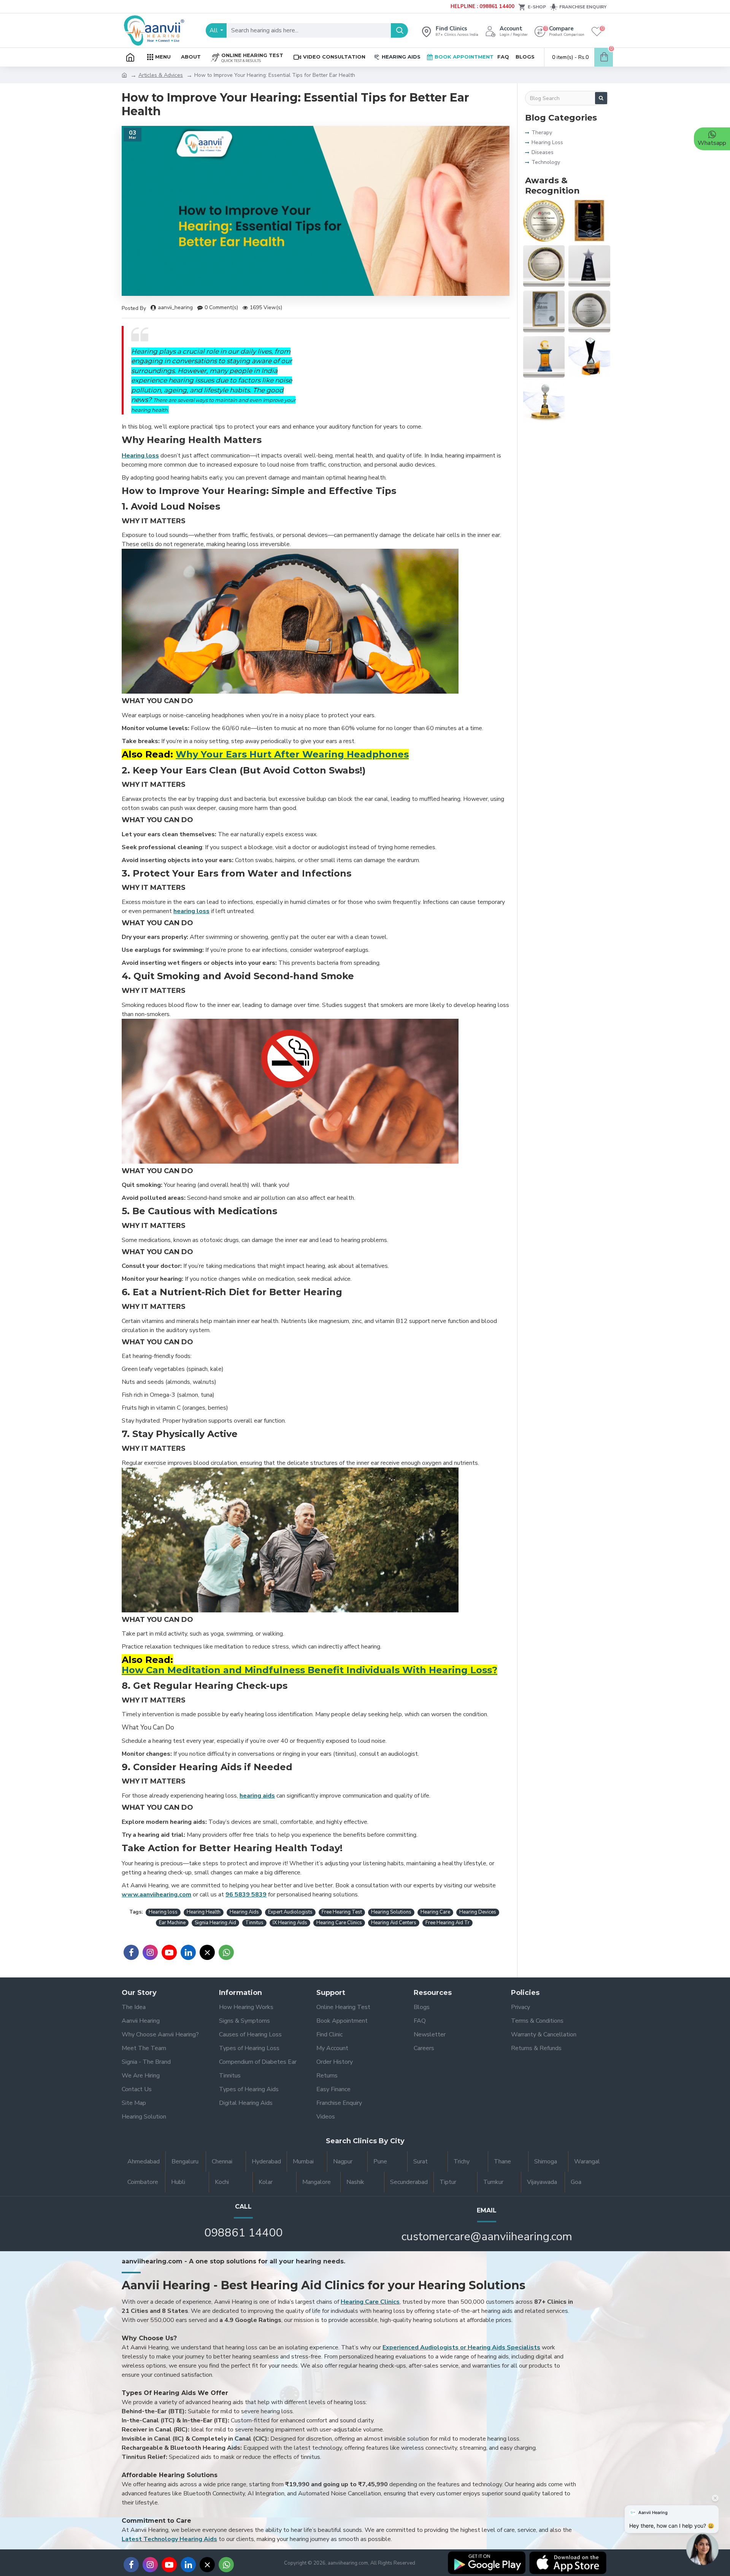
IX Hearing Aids (290, 1923)
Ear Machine (172, 1923)
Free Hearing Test (342, 1912)
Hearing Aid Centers (394, 1923)
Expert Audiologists (290, 1912)
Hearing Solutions (391, 1912)
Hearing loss (163, 1912)
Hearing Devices (478, 1912)
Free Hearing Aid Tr (448, 1923)
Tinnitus (254, 1923)
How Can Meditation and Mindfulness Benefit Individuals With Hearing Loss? (309, 1670)
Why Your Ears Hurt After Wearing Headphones (292, 754)
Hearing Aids (244, 1912)
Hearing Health (204, 1912)
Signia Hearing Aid (215, 1923)
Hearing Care (435, 1912)
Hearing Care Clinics (339, 1923)
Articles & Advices (161, 75)
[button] (702, 2552)
